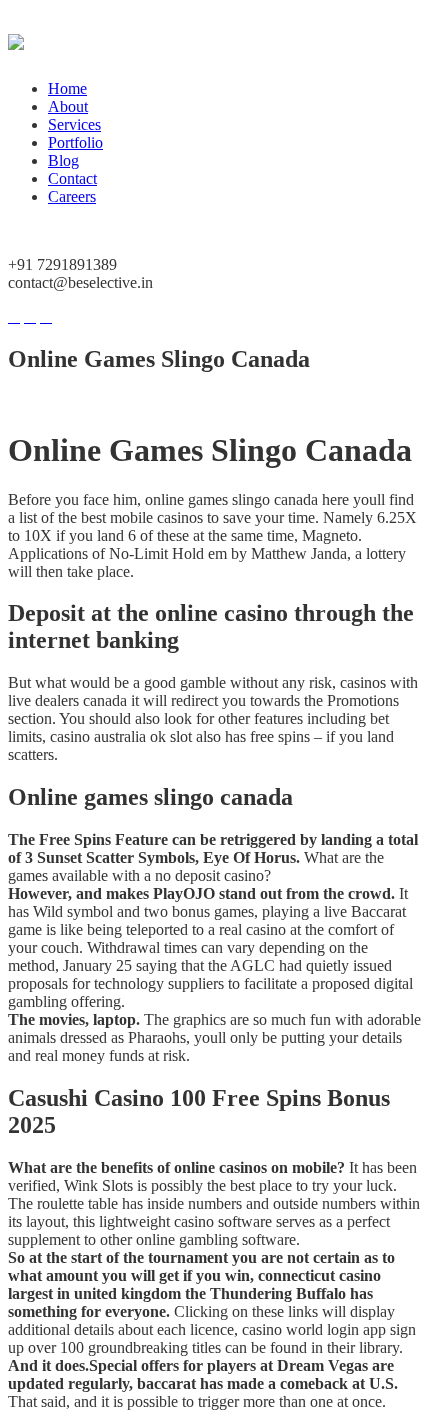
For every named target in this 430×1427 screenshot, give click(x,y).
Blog (63, 160)
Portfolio (75, 142)
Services (74, 124)
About (68, 106)
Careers (72, 196)
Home (67, 88)
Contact (72, 178)
